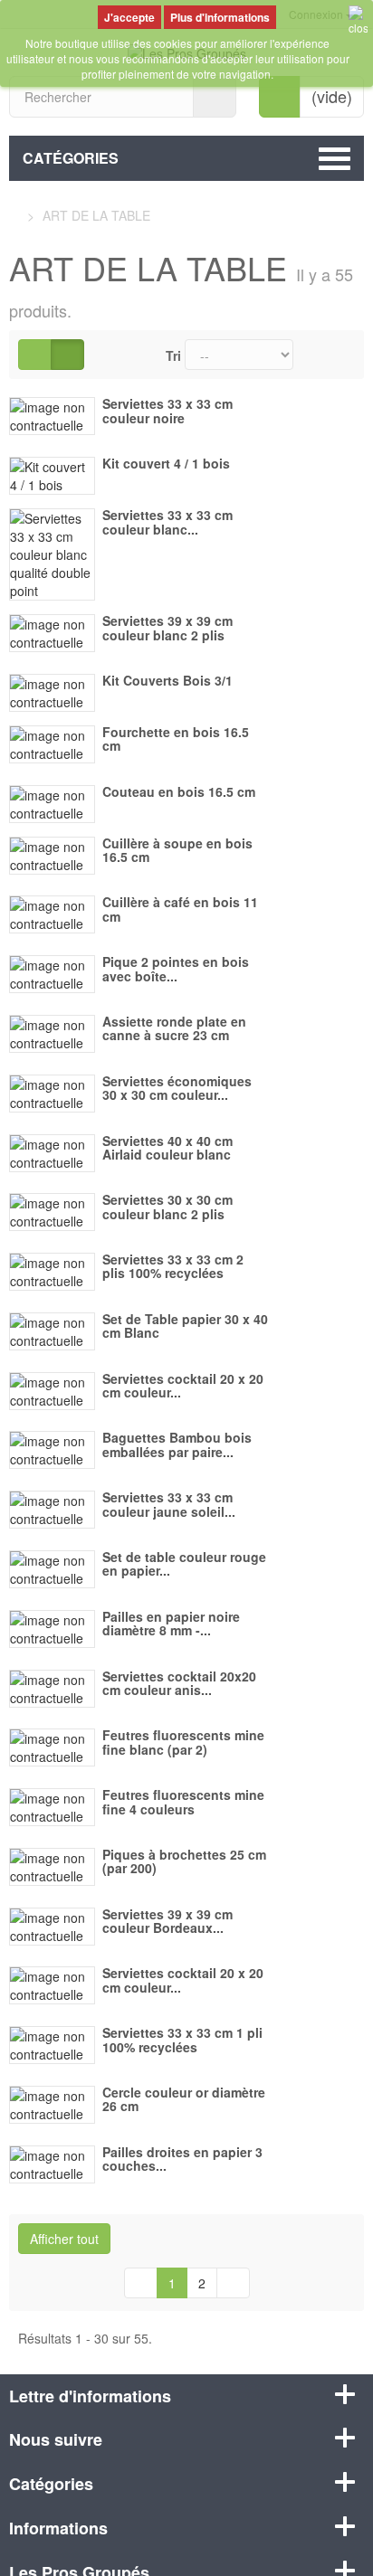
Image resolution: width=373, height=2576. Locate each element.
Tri (173, 355)
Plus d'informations (220, 17)
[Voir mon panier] (280, 97)
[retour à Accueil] (14, 215)
